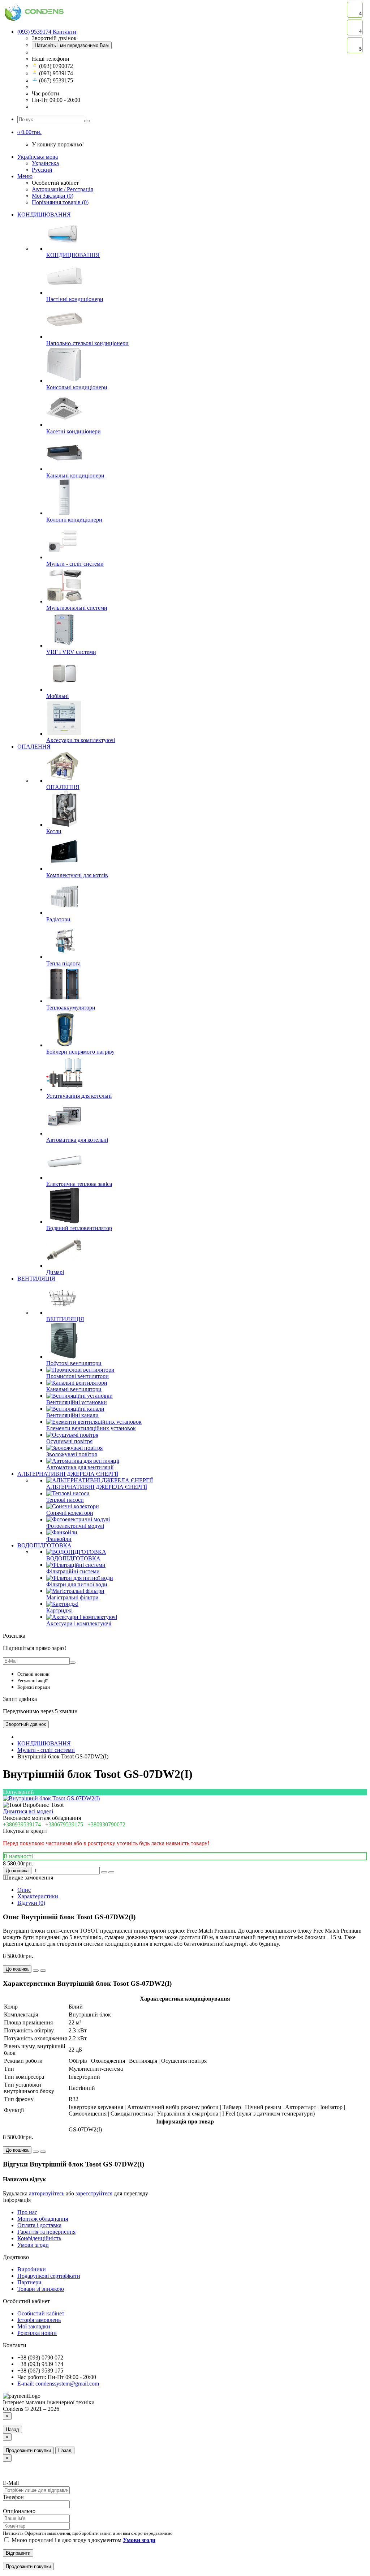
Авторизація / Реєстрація (62, 189)
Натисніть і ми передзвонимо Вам (72, 45)
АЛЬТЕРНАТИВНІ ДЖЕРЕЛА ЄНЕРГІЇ (68, 1474)
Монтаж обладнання (43, 2219)
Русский (42, 170)
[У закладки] (104, 1872)
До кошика (17, 1871)
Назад (12, 2429)
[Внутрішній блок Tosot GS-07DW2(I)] (51, 1798)
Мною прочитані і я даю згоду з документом (83, 2540)
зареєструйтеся (95, 2193)
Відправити (18, 2553)
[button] (29, 132)
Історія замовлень (39, 2320)
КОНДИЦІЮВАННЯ (44, 215)
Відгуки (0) (31, 1903)
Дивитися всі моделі (28, 1811)
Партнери (29, 2282)
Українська (45, 163)
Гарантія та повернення (46, 2232)
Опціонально (19, 2511)
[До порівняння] (111, 1872)
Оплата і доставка (39, 2225)
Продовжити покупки (28, 2450)
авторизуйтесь (47, 2193)
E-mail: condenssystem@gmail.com (58, 2384)
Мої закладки (34, 2326)
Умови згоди (33, 2245)
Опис (24, 1890)
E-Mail (11, 2483)
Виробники (32, 2269)
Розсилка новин (37, 2333)
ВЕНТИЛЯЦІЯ (36, 1279)
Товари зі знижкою (41, 2289)
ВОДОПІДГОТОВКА (44, 1545)
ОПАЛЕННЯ (34, 747)
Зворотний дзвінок (26, 1724)
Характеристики (38, 1896)
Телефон (13, 2497)
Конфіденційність (39, 2238)
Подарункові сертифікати (49, 2276)
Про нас (27, 2212)
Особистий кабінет (41, 2313)
